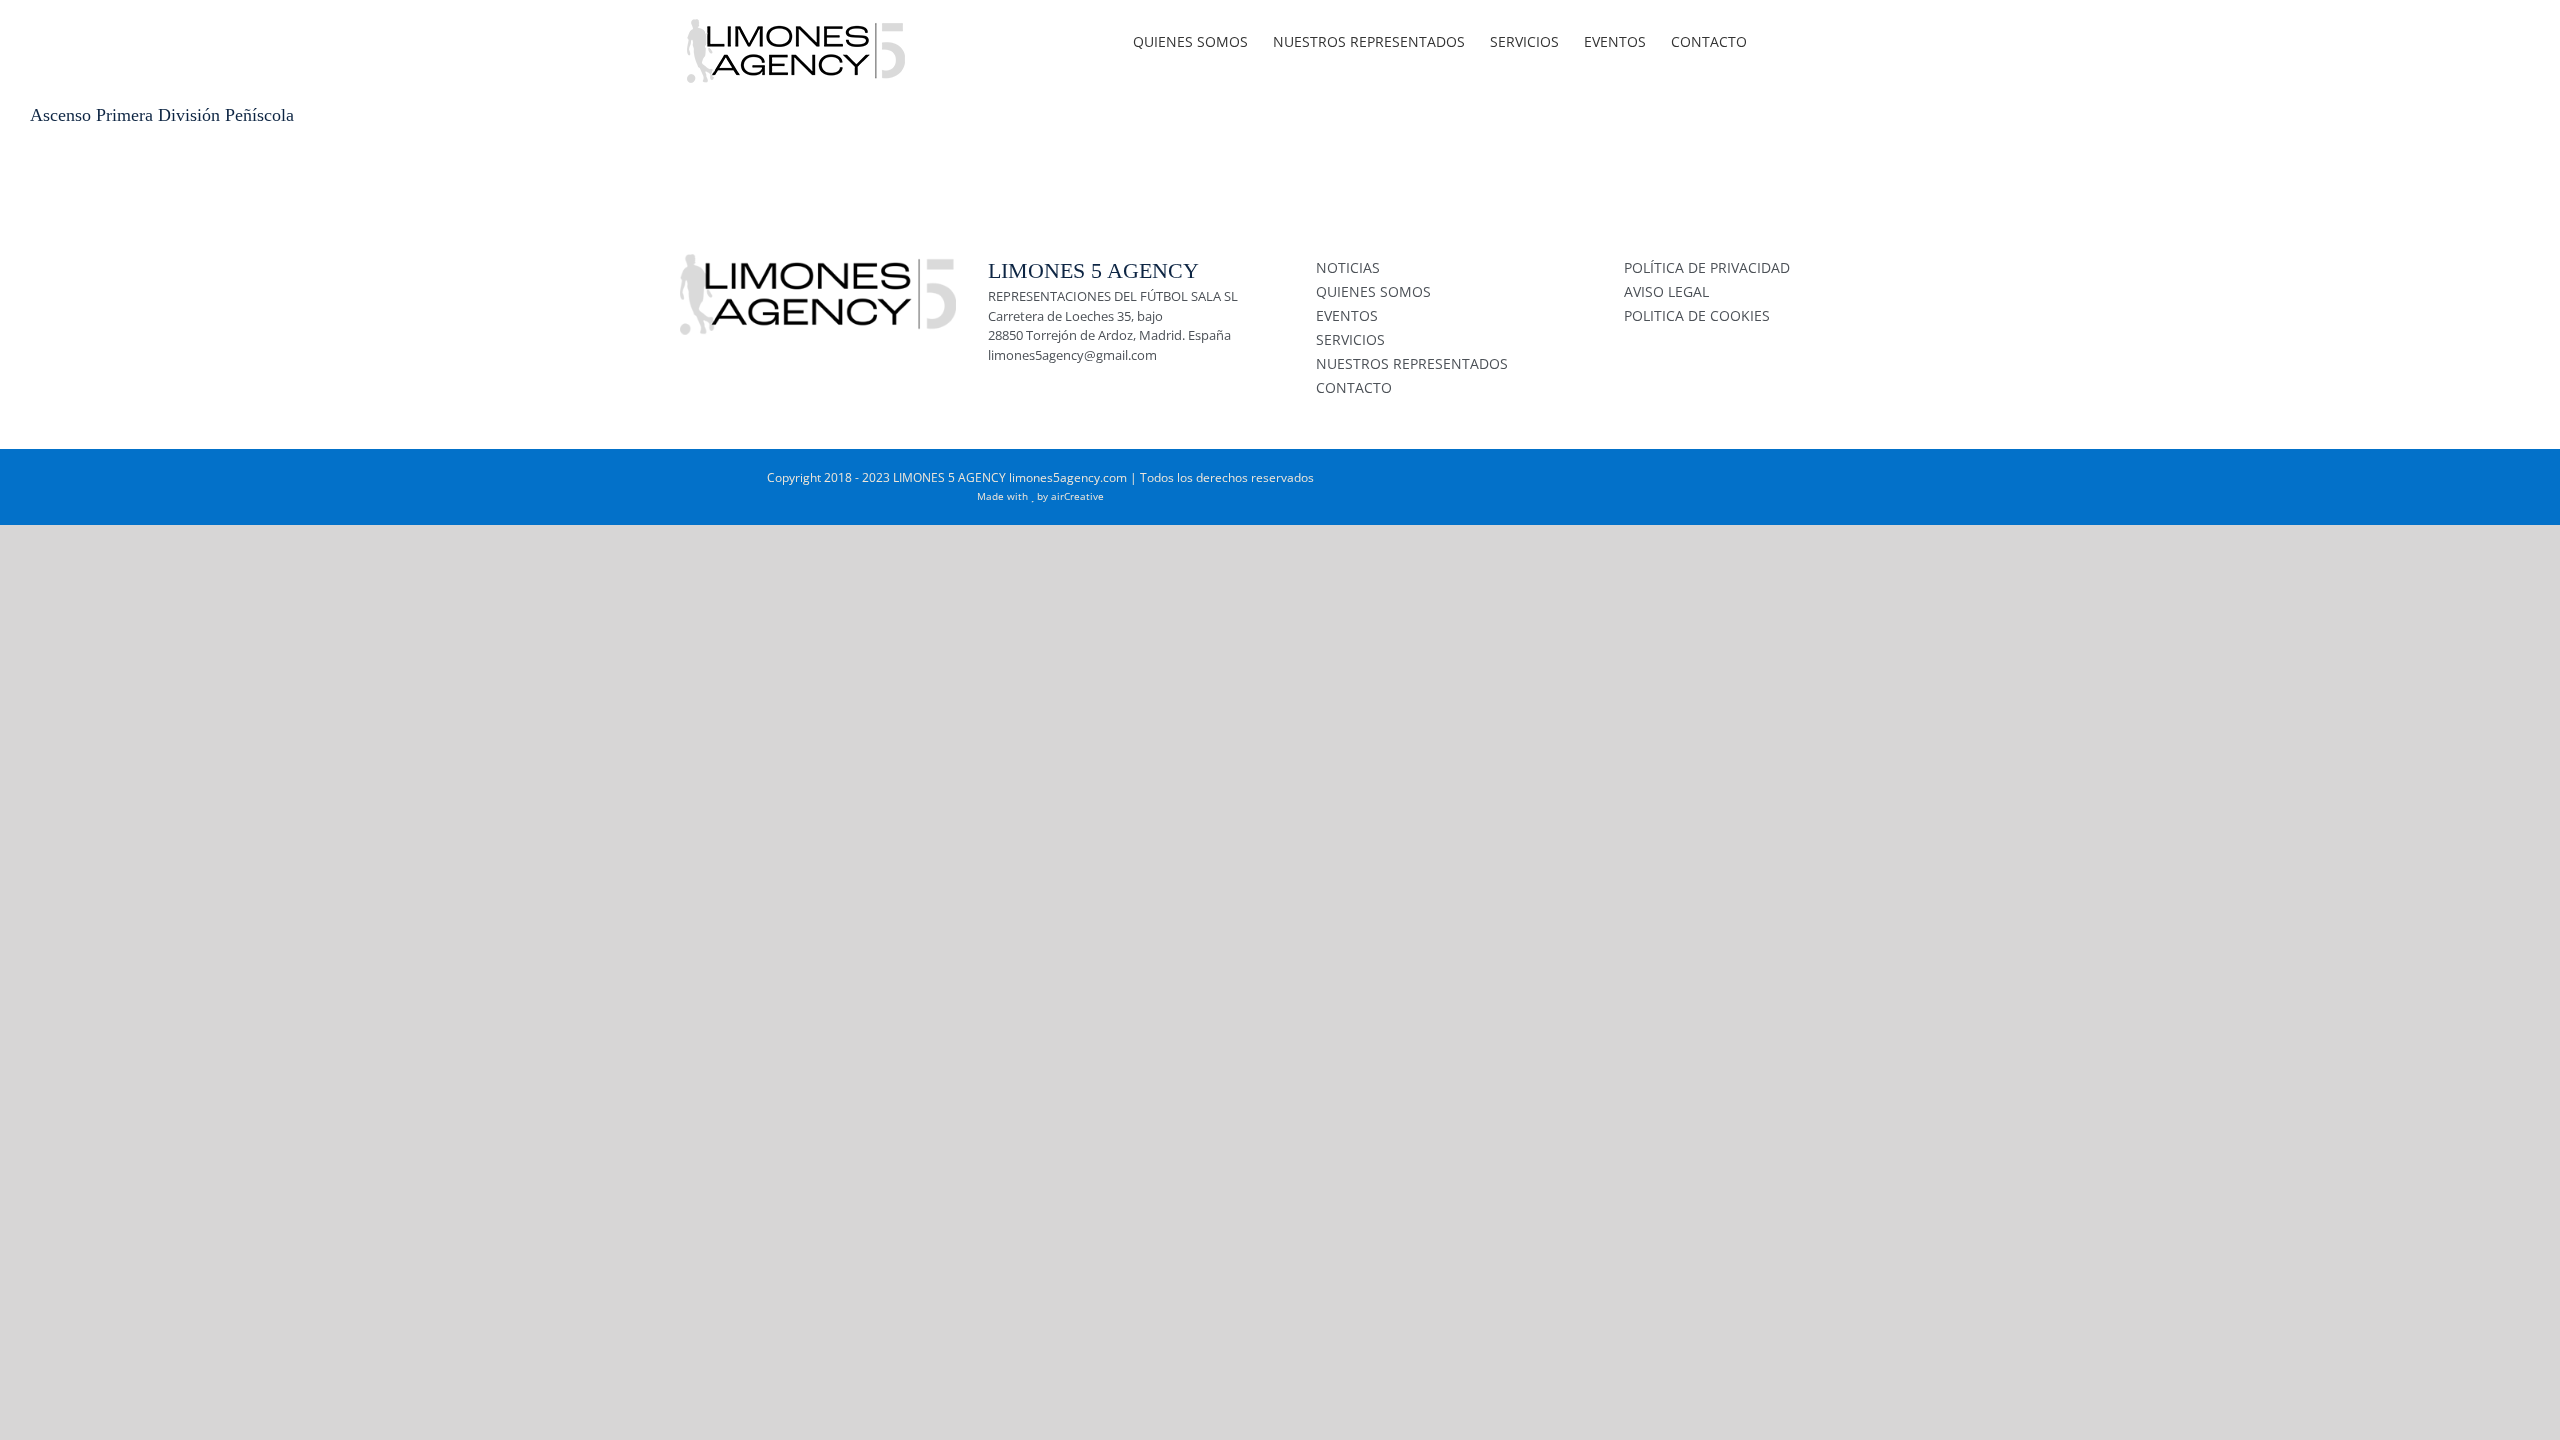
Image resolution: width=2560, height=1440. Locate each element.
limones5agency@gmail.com (1072, 355)
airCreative (1077, 496)
